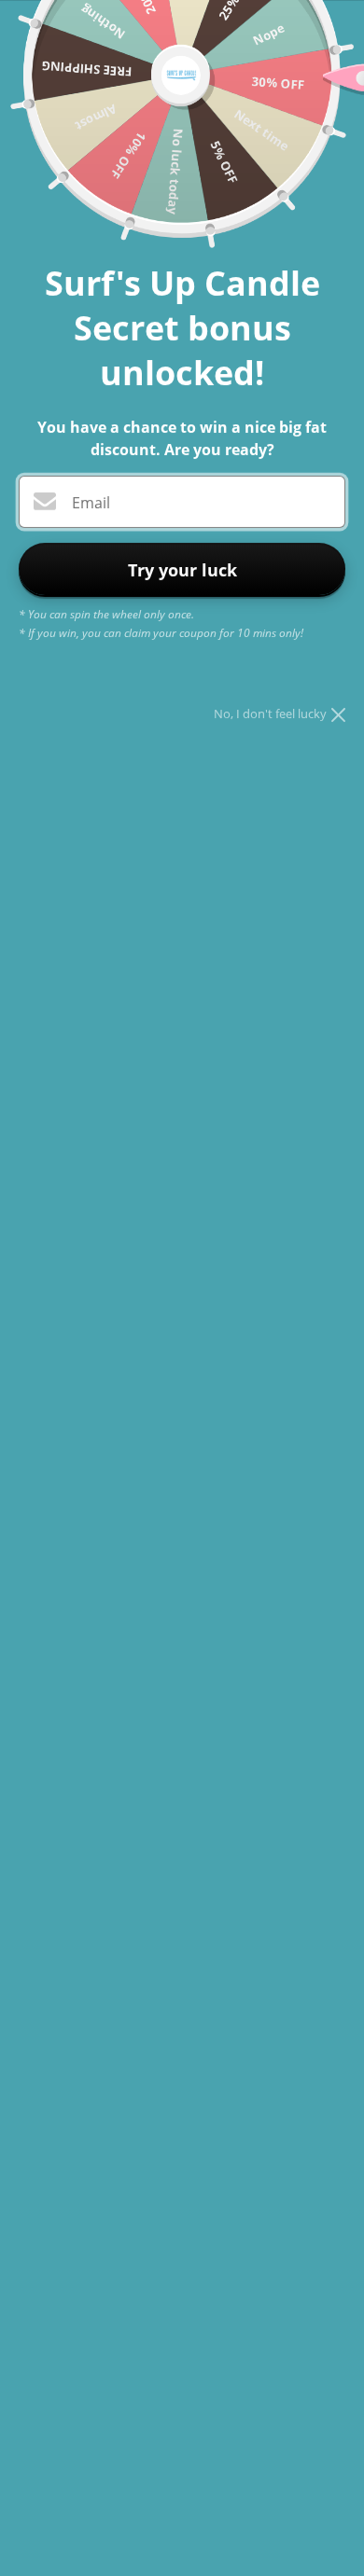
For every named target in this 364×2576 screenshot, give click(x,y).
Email (91, 503)
